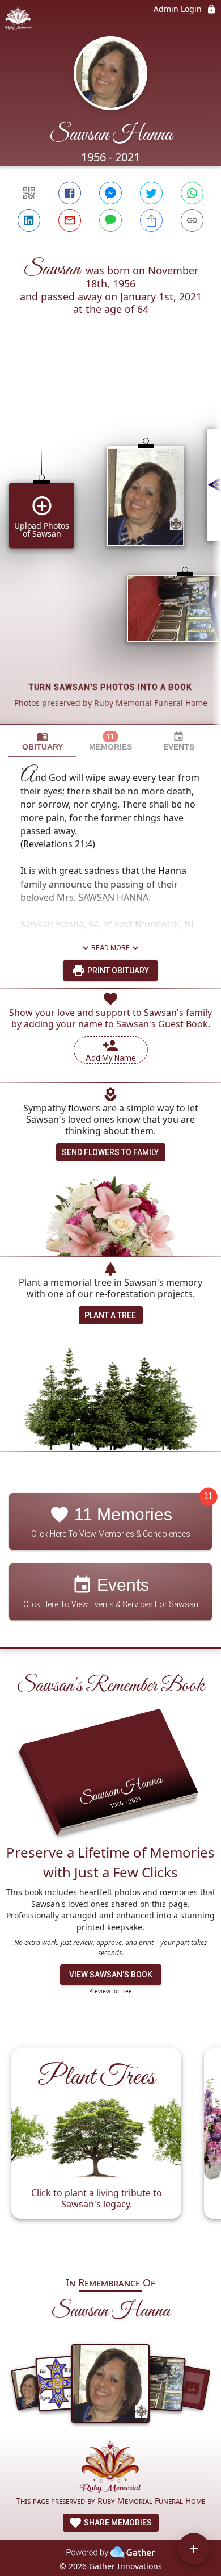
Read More (110, 948)
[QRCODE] (29, 193)
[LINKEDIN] (29, 220)
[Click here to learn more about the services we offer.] (110, 2468)
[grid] (110, 544)
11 (208, 1497)
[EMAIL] (70, 220)
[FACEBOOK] (70, 193)
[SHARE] (151, 220)
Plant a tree (110, 1315)
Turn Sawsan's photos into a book (110, 687)
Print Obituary (117, 971)
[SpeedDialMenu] (194, 2549)
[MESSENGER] (110, 193)
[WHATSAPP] (192, 193)
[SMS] (110, 220)
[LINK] (192, 220)
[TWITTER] (151, 193)
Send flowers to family (110, 1152)
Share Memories (117, 2523)
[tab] (42, 741)
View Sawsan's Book (111, 1975)
